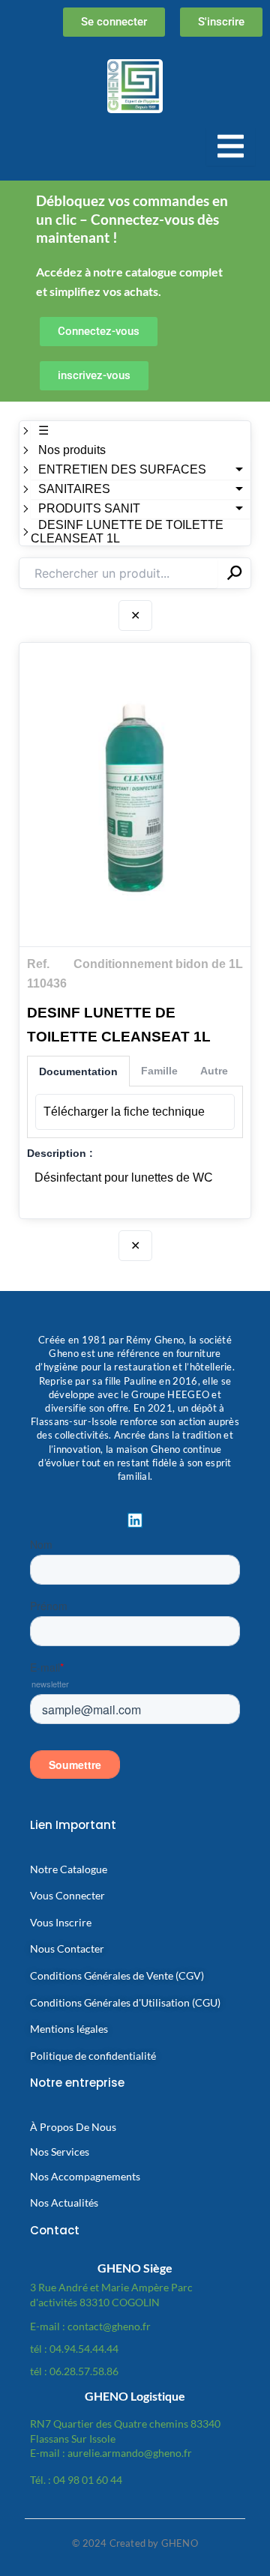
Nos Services (60, 2152)
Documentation (78, 1071)
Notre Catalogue (69, 1869)
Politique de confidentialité (93, 2056)
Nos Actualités (64, 2202)
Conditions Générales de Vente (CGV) (117, 1975)
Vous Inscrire (61, 1922)
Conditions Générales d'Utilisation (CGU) (125, 2002)
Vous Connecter (67, 1895)
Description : (60, 1153)
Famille (159, 1071)
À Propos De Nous (73, 2127)
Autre (214, 1071)
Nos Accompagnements (85, 2176)
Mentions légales (69, 2029)
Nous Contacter (67, 1948)
